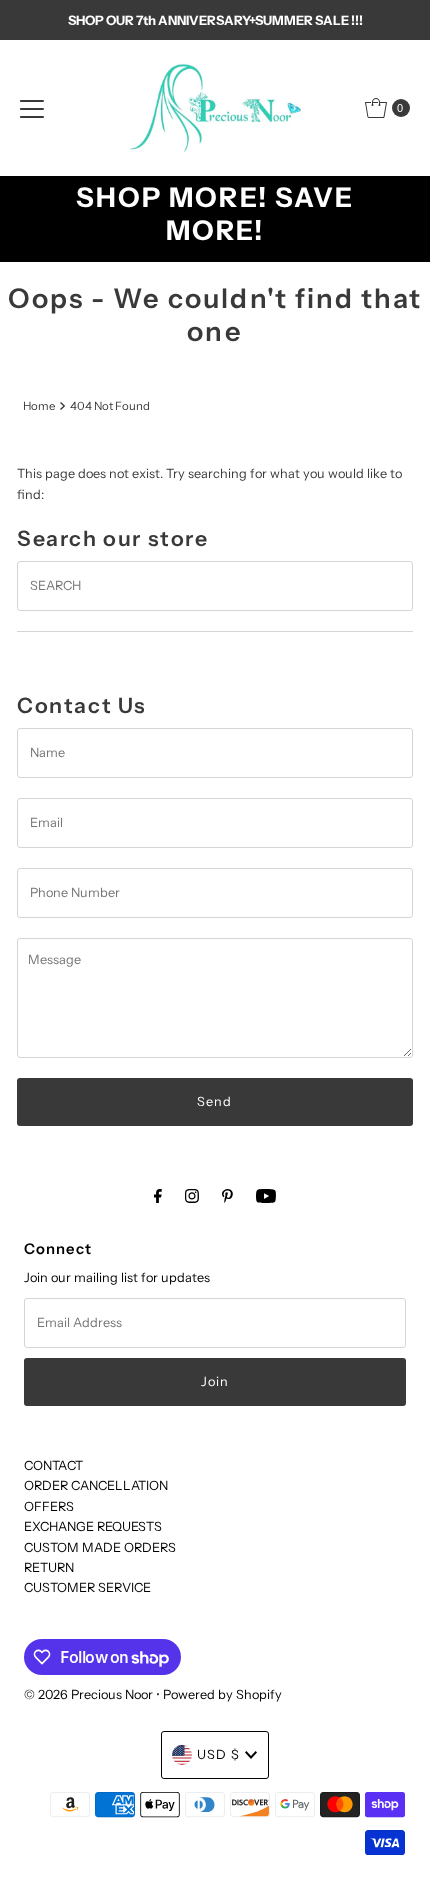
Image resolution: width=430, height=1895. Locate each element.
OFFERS (49, 1506)
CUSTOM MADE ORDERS (100, 1547)
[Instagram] (192, 1196)
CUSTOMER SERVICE (87, 1587)
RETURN (49, 1567)
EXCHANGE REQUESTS (93, 1526)
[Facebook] (158, 1196)
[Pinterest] (227, 1196)
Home (39, 406)
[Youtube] (266, 1196)
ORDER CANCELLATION (96, 1485)
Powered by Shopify (222, 1694)
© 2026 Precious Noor (88, 1694)
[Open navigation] (32, 108)
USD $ (218, 1754)
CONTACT (53, 1465)
